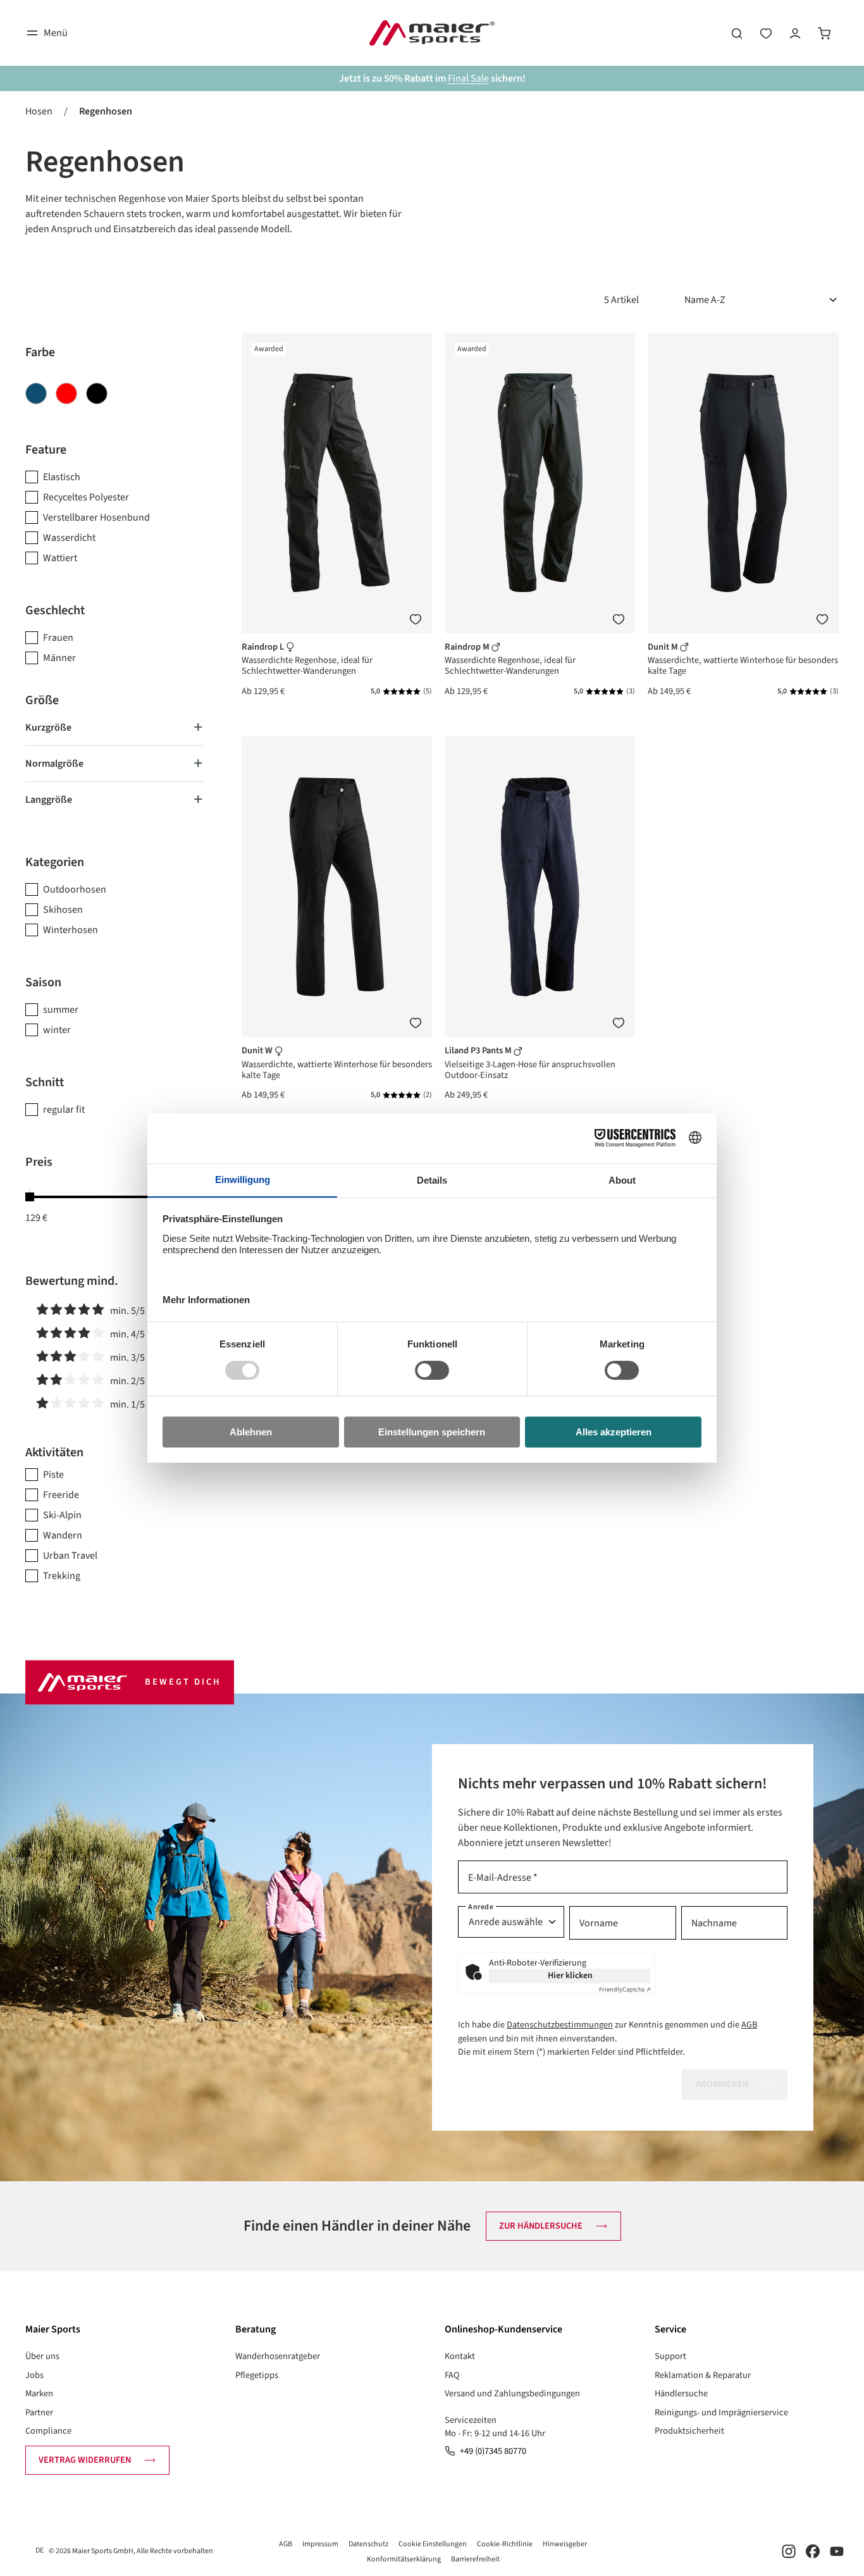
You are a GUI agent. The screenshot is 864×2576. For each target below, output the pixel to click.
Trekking (62, 1576)
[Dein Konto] (795, 33)
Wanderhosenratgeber (278, 2356)
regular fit (64, 1110)
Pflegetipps (257, 2375)
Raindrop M (468, 647)
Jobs (34, 2375)
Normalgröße (54, 764)
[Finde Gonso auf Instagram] (789, 2551)
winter (57, 1030)
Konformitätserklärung (404, 2559)
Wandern (63, 1535)
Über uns (42, 2356)
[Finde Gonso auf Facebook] (813, 2551)
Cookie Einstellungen (433, 2544)
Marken (39, 2393)
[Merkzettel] (766, 33)
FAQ (452, 2375)
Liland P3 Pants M (479, 1050)
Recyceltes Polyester (86, 497)
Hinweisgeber (565, 2544)
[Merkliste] (416, 619)
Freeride (61, 1495)
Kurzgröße (48, 728)
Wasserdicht (69, 538)
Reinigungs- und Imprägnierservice (721, 2412)
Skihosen (63, 910)
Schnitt (45, 1082)
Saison (43, 982)
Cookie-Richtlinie (505, 2544)
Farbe (40, 352)
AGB (749, 2025)
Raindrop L (264, 647)
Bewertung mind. (72, 1281)
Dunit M (664, 647)
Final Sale (468, 78)
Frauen (58, 638)
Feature (46, 450)
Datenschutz (368, 2544)
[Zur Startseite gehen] (432, 33)
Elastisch (62, 477)
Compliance (48, 2431)
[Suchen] (737, 33)
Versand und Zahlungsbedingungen (512, 2393)
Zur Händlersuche (541, 2226)
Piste (53, 1475)
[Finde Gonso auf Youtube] (837, 2551)
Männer (59, 658)
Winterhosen (71, 930)
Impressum (320, 2544)
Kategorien (55, 862)
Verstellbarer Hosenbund (96, 517)
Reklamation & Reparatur (703, 2375)
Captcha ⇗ (625, 1990)
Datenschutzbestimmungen (560, 2025)
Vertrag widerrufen (85, 2460)
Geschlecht (55, 610)
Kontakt (460, 2356)
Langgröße (49, 800)
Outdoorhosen (75, 889)
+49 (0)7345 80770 (493, 2451)
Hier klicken (570, 1976)
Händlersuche (681, 2393)
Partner (39, 2412)
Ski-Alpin (62, 1515)
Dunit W (258, 1050)
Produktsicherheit (689, 2431)
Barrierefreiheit (475, 2559)
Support (670, 2356)
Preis (39, 1162)
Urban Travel (70, 1556)
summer (61, 1010)
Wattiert (60, 558)
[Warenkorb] (824, 33)
